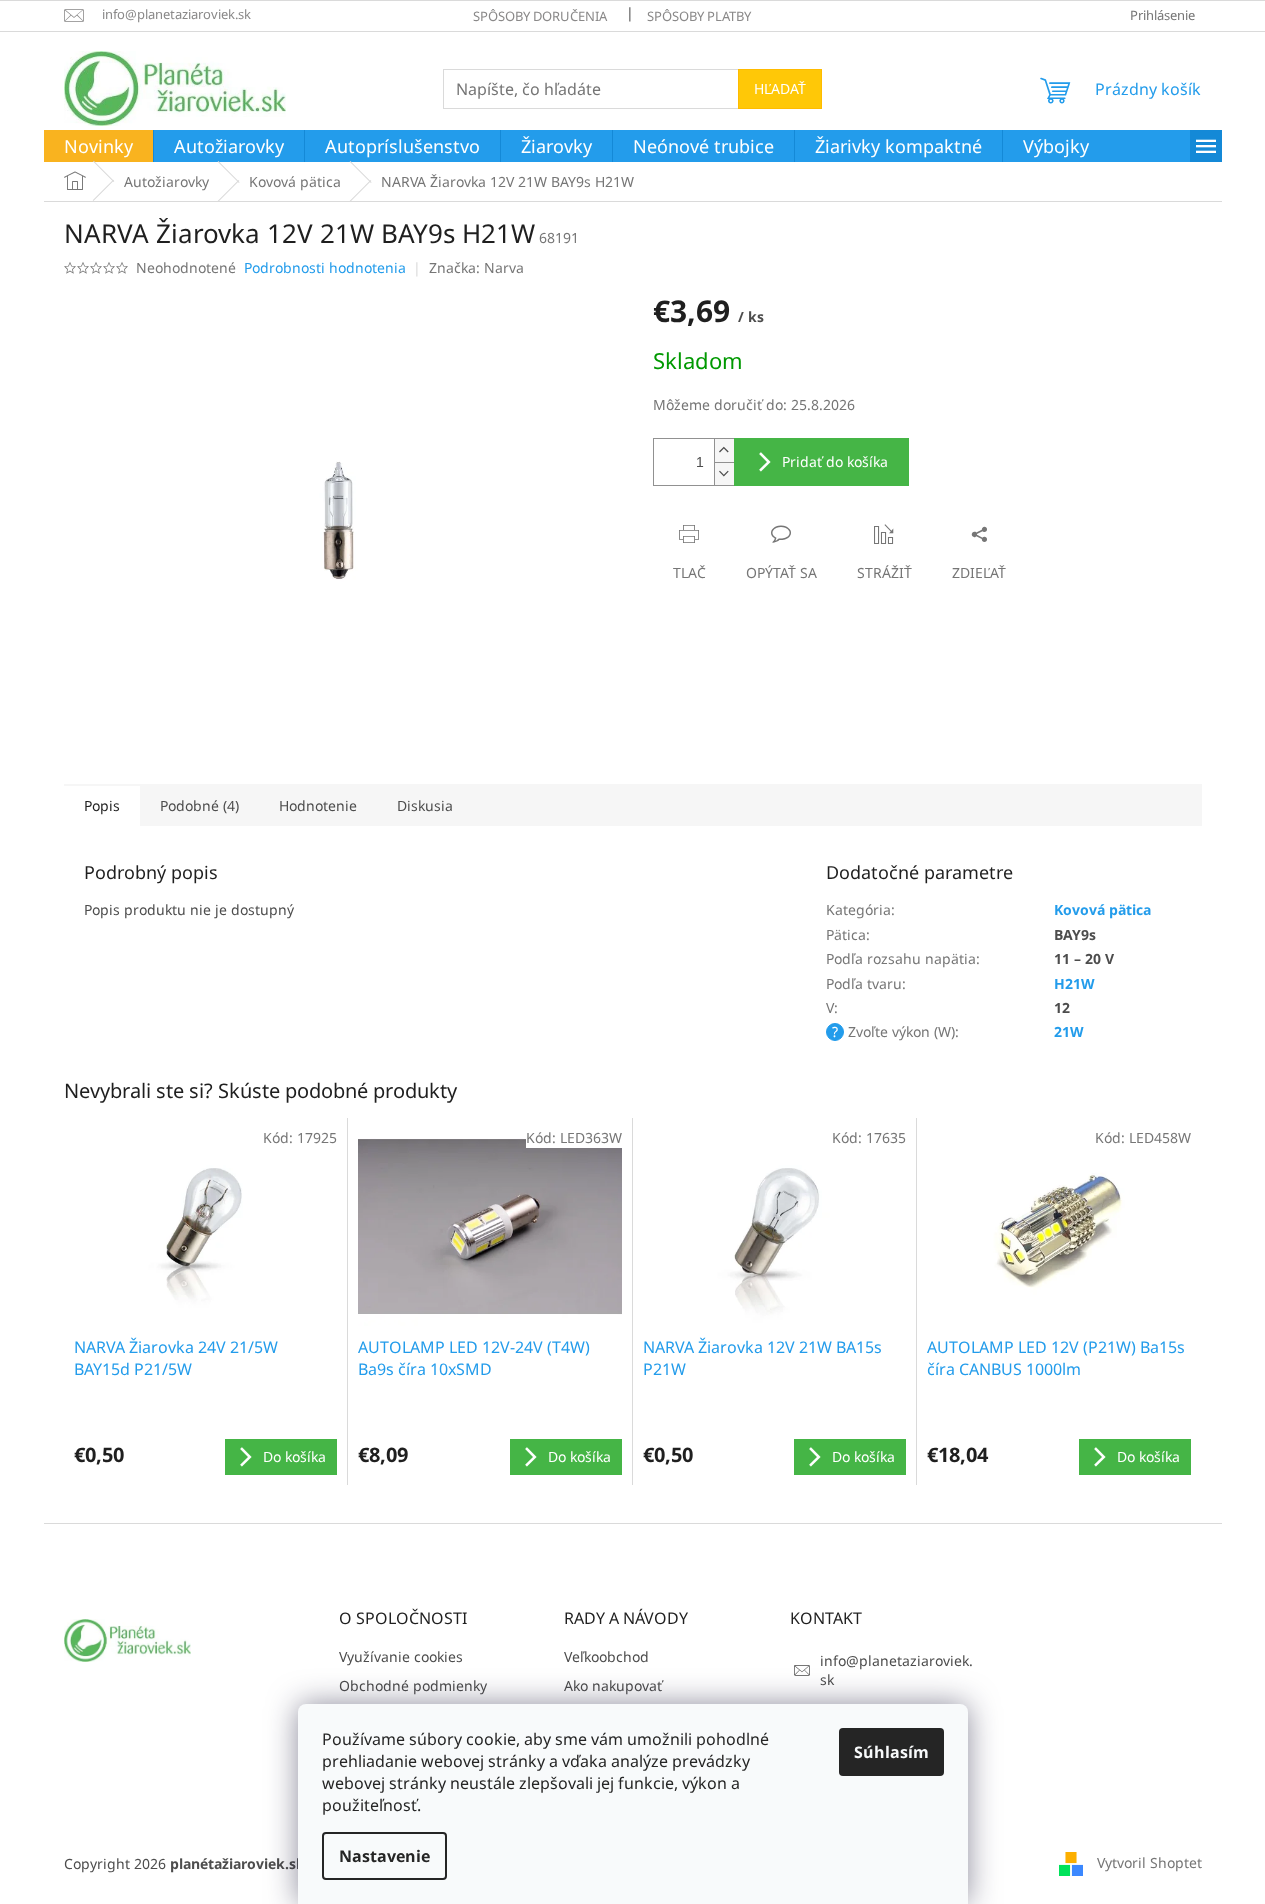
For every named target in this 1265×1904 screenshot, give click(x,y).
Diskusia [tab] (425, 805)
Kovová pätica (1102, 909)
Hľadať (780, 88)
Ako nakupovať (613, 1685)
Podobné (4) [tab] (199, 805)
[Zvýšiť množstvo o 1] (724, 450)
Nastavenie (384, 1856)
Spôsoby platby (699, 16)
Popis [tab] (102, 805)
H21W (1074, 983)
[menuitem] (98, 147)
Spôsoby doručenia (540, 16)
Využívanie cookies (401, 1656)
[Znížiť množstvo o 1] (724, 473)
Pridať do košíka (835, 461)
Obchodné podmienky (413, 1685)
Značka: (476, 267)
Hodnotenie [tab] (318, 805)
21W (1069, 1031)
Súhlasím (891, 1752)
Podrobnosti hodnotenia (325, 267)
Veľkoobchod (606, 1656)
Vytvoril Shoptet (1149, 1861)
